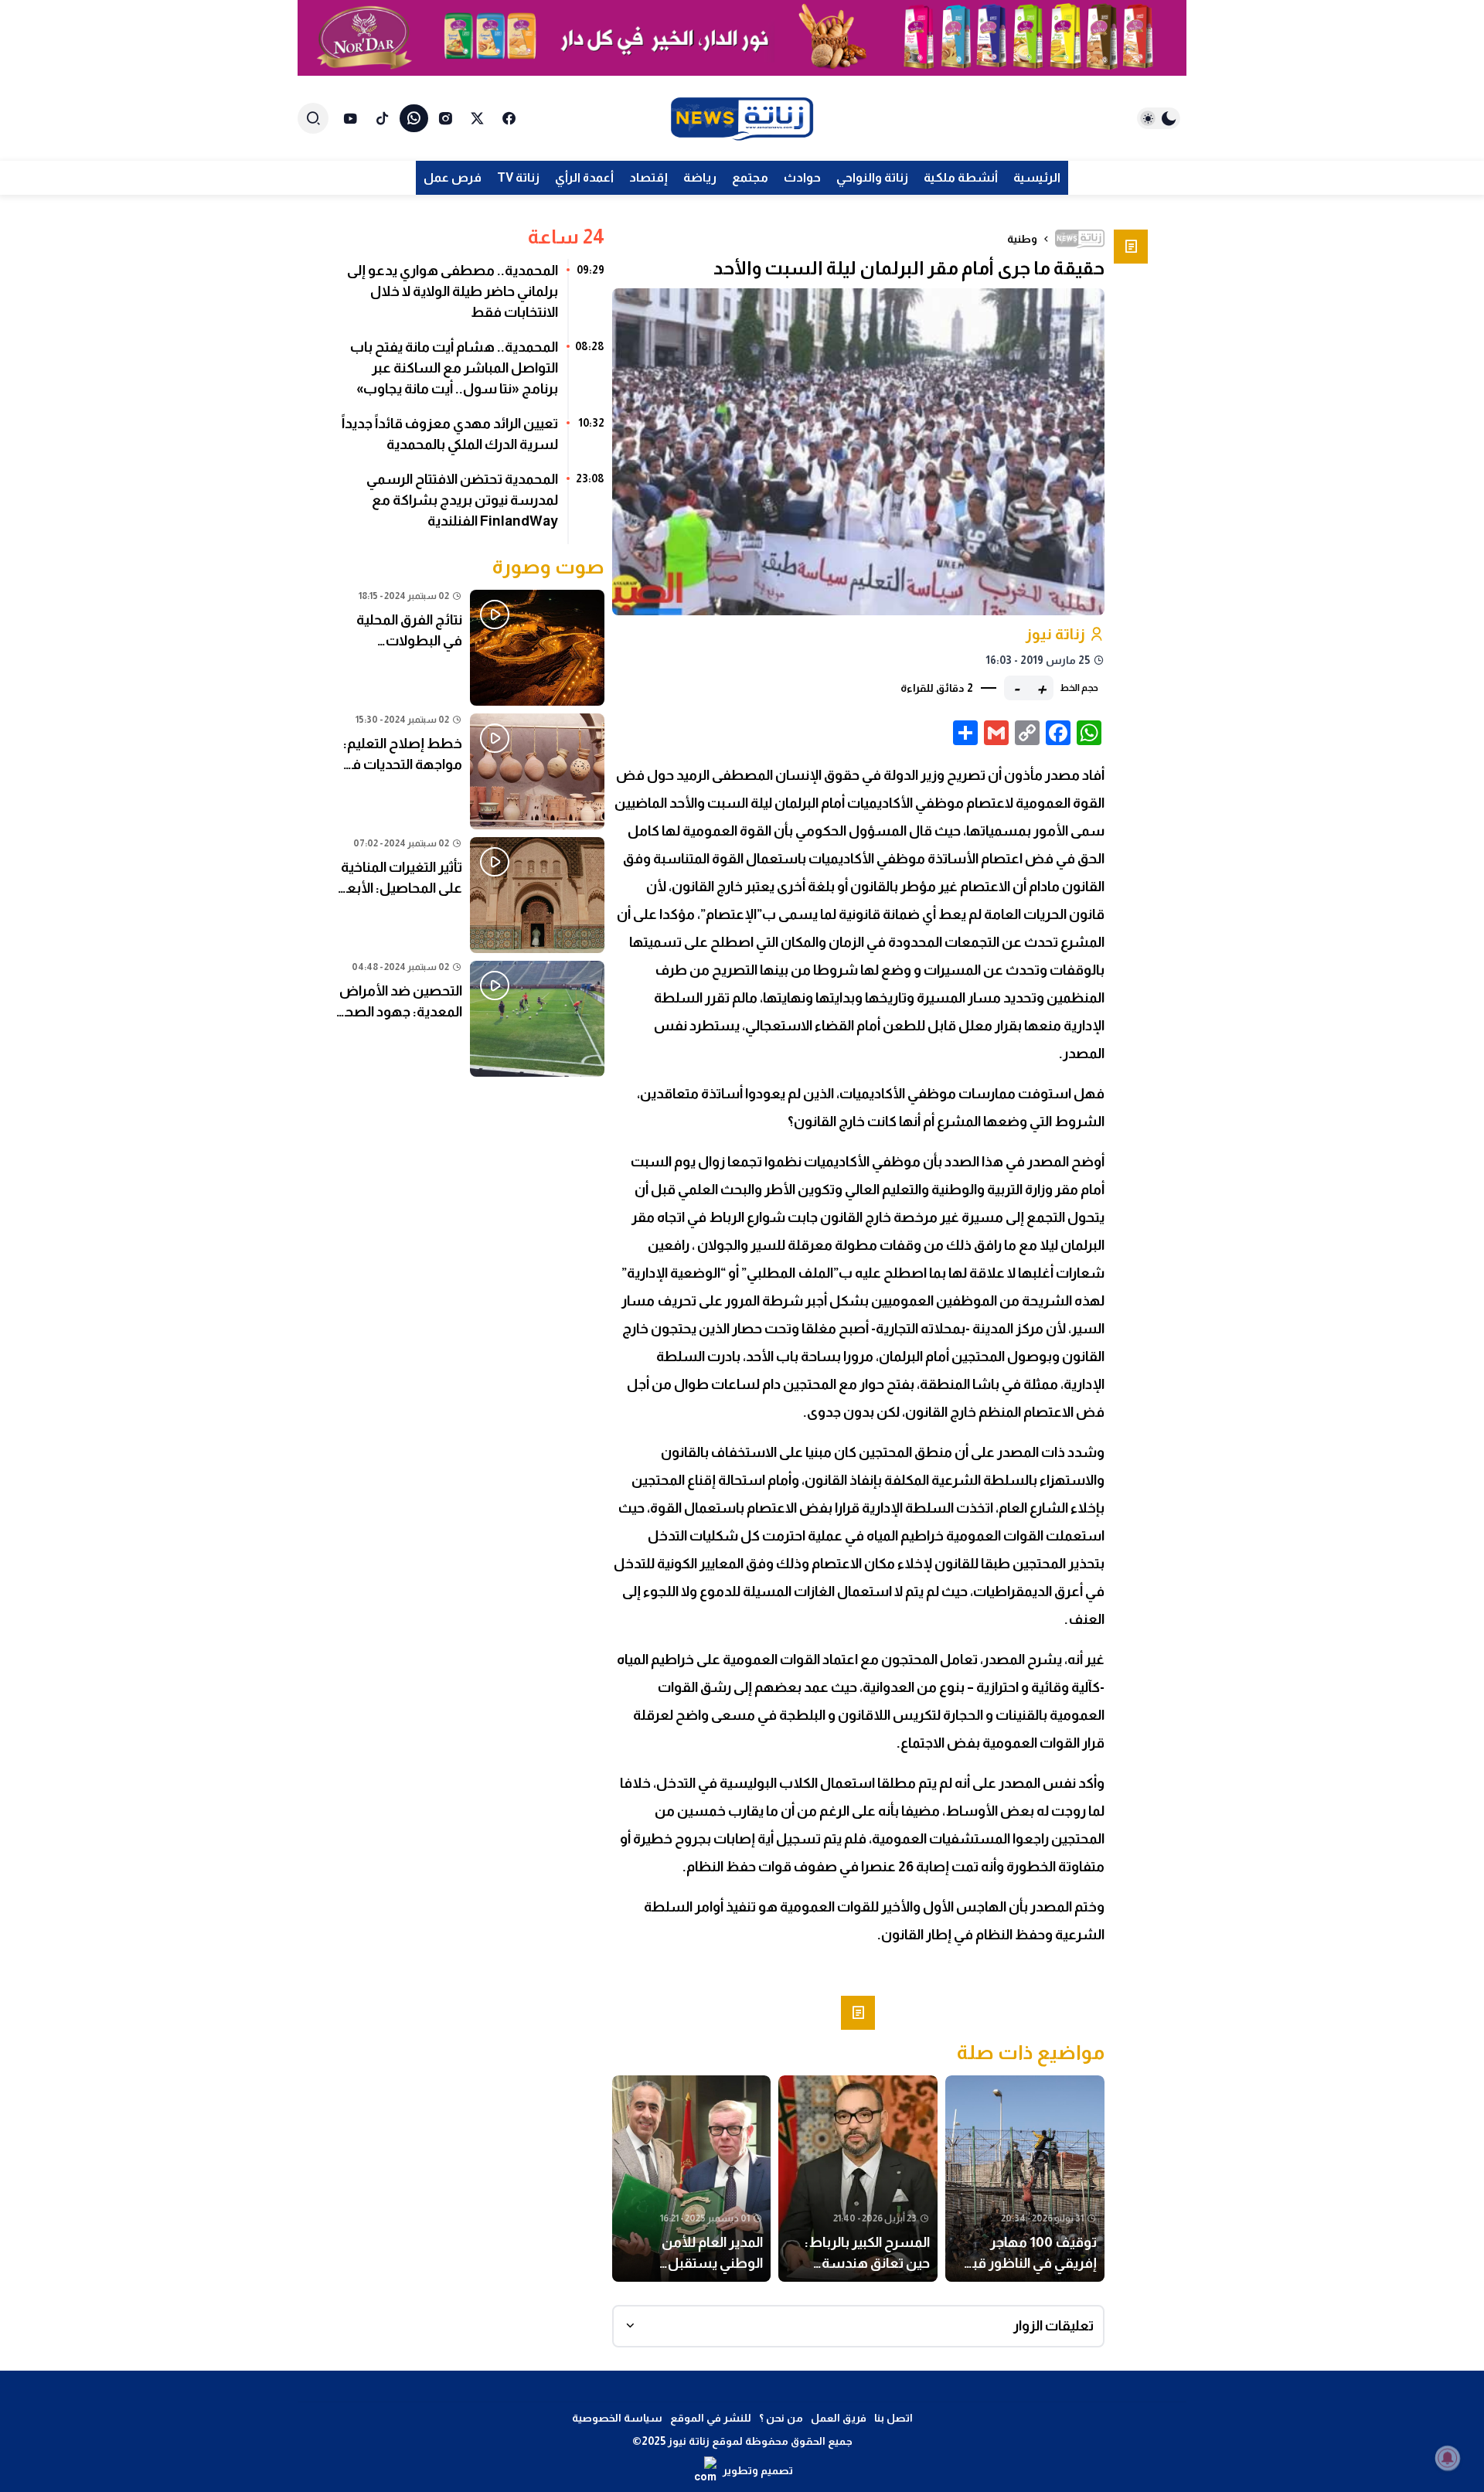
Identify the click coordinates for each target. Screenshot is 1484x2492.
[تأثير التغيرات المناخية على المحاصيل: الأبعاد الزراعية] (470, 895)
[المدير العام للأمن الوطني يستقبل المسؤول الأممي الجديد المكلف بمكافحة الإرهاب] (692, 2179)
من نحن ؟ (781, 2418)
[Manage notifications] (1448, 2458)
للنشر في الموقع (711, 2418)
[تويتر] (477, 118)
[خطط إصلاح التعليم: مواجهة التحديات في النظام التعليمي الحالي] (470, 771)
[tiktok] (382, 118)
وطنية (1022, 239)
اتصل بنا (893, 2418)
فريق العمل (839, 2418)
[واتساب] (414, 118)
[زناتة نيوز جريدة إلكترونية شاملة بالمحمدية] (742, 119)
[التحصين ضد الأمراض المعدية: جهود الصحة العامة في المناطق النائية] (470, 1019)
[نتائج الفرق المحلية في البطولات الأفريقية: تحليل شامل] (470, 648)
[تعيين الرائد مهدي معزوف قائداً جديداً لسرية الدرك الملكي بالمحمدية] (470, 440)
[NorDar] (742, 38)
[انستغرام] (446, 118)
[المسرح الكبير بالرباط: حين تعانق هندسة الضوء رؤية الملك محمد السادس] (858, 2179)
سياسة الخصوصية (617, 2418)
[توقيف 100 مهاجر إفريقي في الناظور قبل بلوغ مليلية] (1025, 2179)
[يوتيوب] (351, 118)
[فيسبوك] (509, 118)
